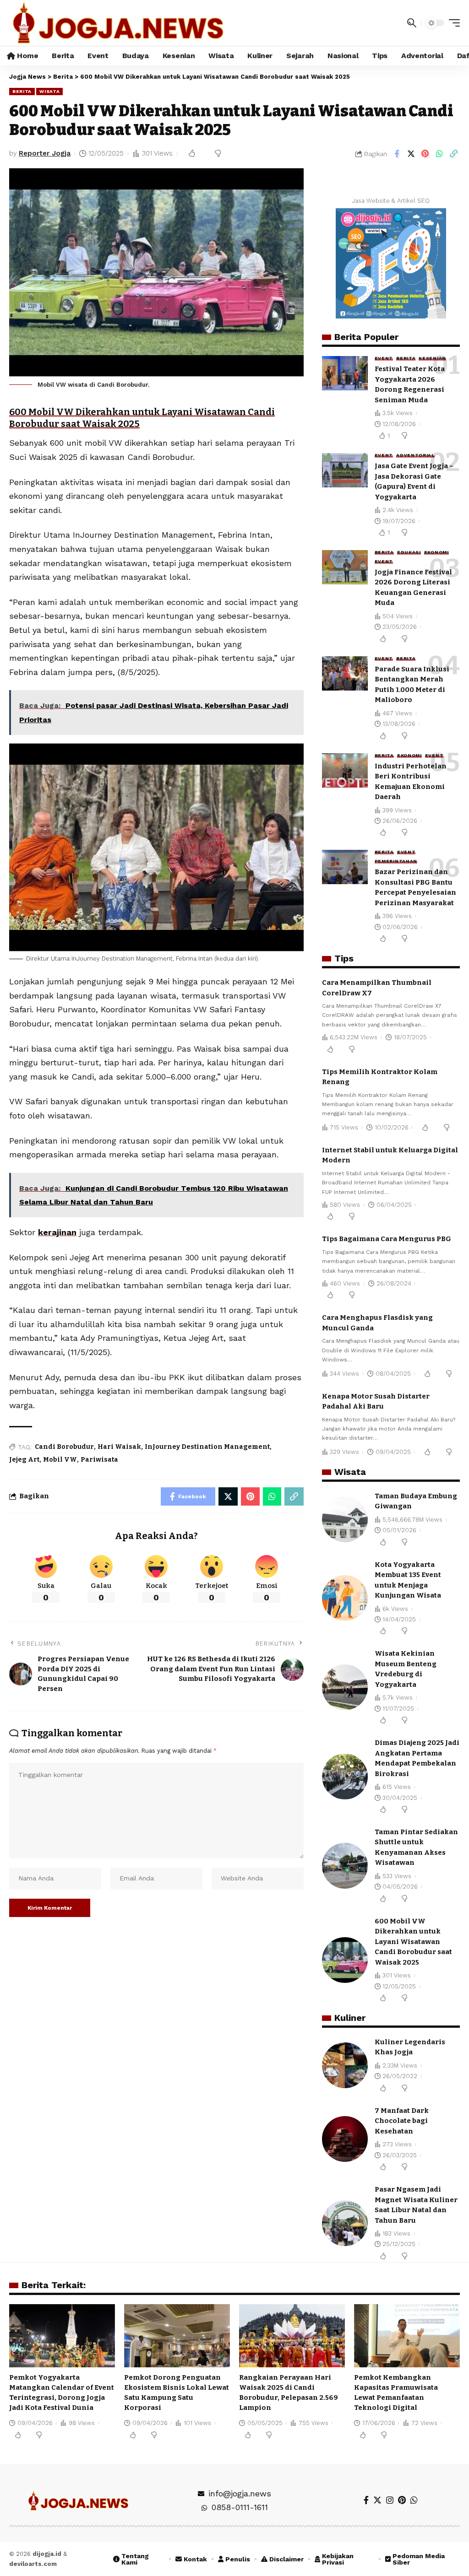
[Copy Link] (453, 154)
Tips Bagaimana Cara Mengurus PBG (387, 1239)
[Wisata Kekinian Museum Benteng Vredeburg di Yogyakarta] (345, 1687)
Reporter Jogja (45, 153)
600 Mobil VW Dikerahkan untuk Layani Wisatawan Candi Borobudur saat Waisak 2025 (413, 1942)
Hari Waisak (119, 1447)
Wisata (49, 91)
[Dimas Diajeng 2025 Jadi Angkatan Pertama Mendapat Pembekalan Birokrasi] (345, 1777)
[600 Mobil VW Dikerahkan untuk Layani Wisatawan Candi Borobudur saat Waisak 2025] (345, 1960)
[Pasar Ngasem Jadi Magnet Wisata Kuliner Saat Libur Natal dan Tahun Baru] (345, 2223)
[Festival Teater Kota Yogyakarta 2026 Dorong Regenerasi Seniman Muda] (345, 373)
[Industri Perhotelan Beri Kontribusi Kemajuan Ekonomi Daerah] (345, 770)
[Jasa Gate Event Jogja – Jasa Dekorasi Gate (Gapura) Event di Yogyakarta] (345, 470)
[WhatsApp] (414, 2500)
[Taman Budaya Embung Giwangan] (345, 1519)
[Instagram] (390, 2500)
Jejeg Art (24, 1460)
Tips (344, 958)
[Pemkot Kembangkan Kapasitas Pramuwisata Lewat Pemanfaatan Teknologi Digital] (407, 2336)
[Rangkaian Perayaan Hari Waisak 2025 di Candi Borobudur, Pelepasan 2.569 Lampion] (292, 2336)
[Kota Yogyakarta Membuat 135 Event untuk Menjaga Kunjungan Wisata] (345, 1598)
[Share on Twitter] (411, 154)
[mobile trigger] (452, 23)
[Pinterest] (402, 2500)
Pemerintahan (396, 861)
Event (384, 358)
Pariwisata (99, 1460)
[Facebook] (366, 2500)
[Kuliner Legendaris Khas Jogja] (345, 2065)
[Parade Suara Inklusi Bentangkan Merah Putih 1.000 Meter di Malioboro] (345, 673)
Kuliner (350, 2018)
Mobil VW (60, 1460)
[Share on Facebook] (397, 154)
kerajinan (57, 1232)
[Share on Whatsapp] (439, 154)
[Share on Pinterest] (425, 154)
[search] (412, 23)
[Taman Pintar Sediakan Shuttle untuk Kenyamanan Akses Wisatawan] (345, 1866)
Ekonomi (436, 552)
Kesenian (432, 358)
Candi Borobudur (64, 1447)
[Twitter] (377, 2500)
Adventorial (415, 455)
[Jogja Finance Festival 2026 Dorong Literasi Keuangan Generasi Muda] (345, 567)
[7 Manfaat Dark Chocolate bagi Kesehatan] (345, 2139)
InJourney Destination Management (207, 1447)
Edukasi (409, 552)
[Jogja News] (118, 23)
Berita (22, 91)
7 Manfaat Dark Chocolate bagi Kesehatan (402, 2121)
